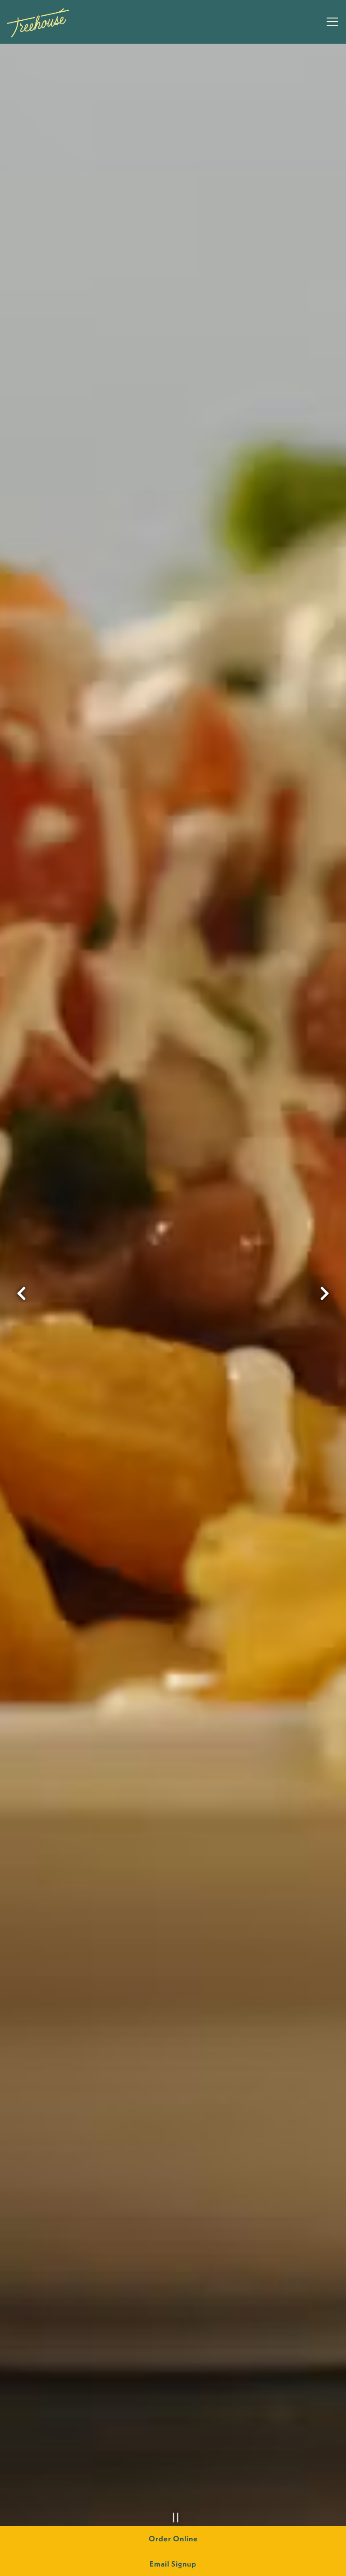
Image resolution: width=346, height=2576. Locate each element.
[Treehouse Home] (38, 22)
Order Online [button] (173, 2538)
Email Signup (173, 2564)
